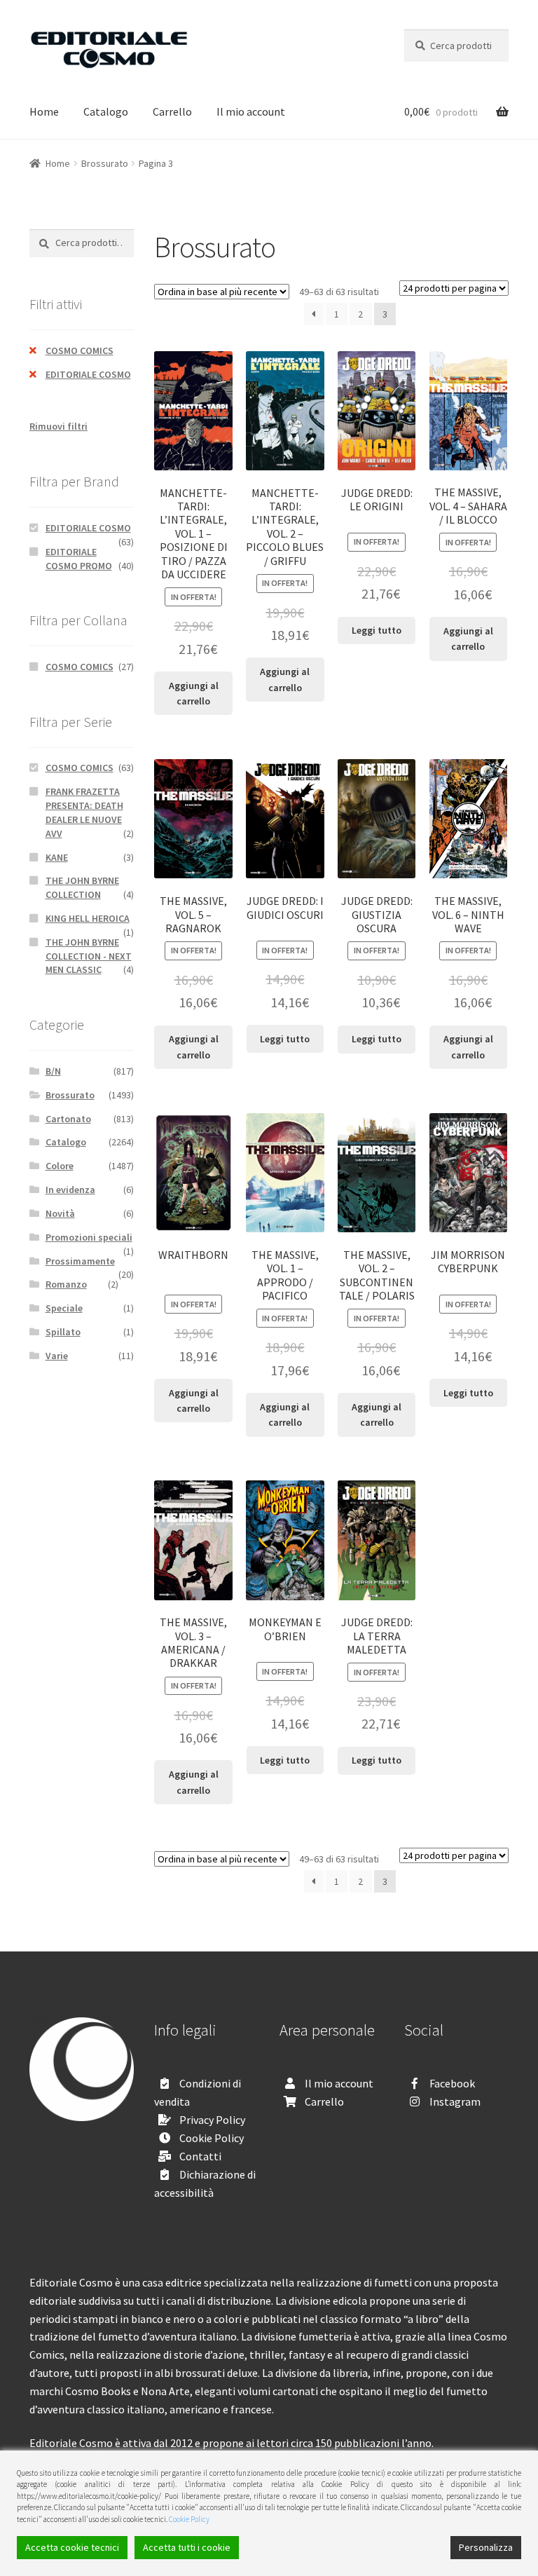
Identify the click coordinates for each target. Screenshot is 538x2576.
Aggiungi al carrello (194, 694)
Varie (57, 1356)
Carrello (172, 111)
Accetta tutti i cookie (187, 2547)
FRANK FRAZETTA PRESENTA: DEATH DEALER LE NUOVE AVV (84, 812)
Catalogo (106, 111)
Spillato (63, 1332)
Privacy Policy (212, 2120)
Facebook (452, 2083)
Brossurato (105, 163)
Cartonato (68, 1119)
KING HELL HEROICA (88, 918)
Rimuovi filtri (58, 426)
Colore (60, 1166)
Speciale (64, 1308)
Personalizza (486, 2547)
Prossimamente (80, 1261)
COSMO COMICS (80, 350)
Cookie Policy (212, 2138)
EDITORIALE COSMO (88, 374)
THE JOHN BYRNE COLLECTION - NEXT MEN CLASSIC (89, 956)
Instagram (455, 2101)
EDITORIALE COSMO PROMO (79, 559)
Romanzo (66, 1284)
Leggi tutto (377, 630)
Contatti (200, 2156)
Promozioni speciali (89, 1237)
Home (44, 111)
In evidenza (70, 1190)
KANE (57, 857)
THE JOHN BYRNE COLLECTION (82, 887)
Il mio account (251, 111)
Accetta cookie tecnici (72, 2547)
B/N (53, 1071)
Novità (60, 1213)
